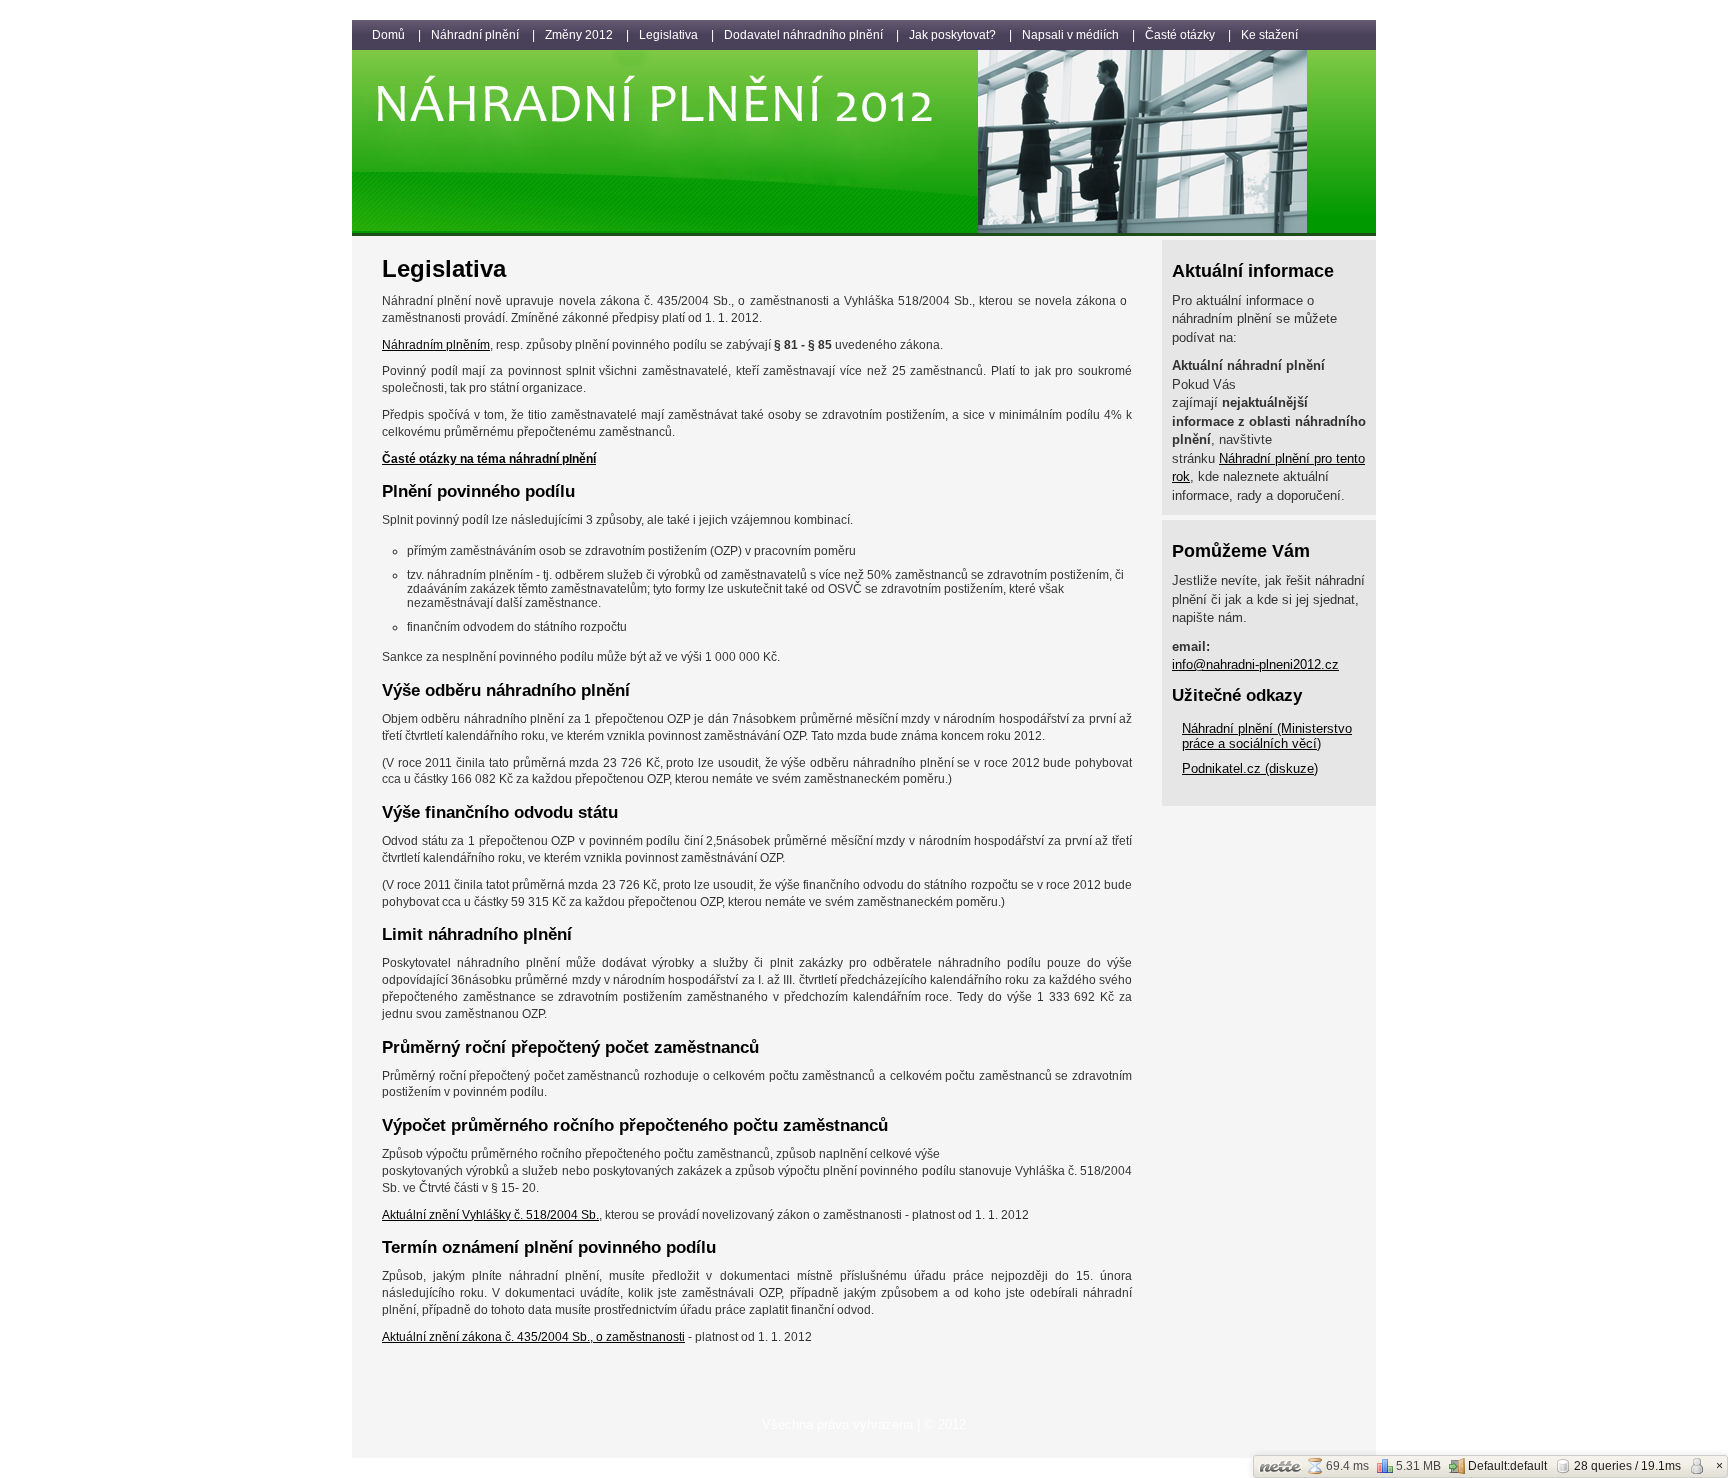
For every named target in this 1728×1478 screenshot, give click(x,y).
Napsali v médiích (1070, 35)
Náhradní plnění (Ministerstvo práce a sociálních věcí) (1267, 736)
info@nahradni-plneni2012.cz (1255, 664)
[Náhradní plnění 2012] (864, 232)
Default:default (1507, 1466)
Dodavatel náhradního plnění (803, 35)
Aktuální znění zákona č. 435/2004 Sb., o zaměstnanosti (533, 1337)
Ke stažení (1269, 35)
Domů (388, 35)
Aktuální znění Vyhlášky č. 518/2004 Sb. (490, 1215)
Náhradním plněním (436, 345)
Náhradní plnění (475, 35)
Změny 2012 (579, 35)
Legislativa (668, 35)
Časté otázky (1180, 35)
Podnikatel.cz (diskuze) (1250, 768)
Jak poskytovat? (952, 35)
